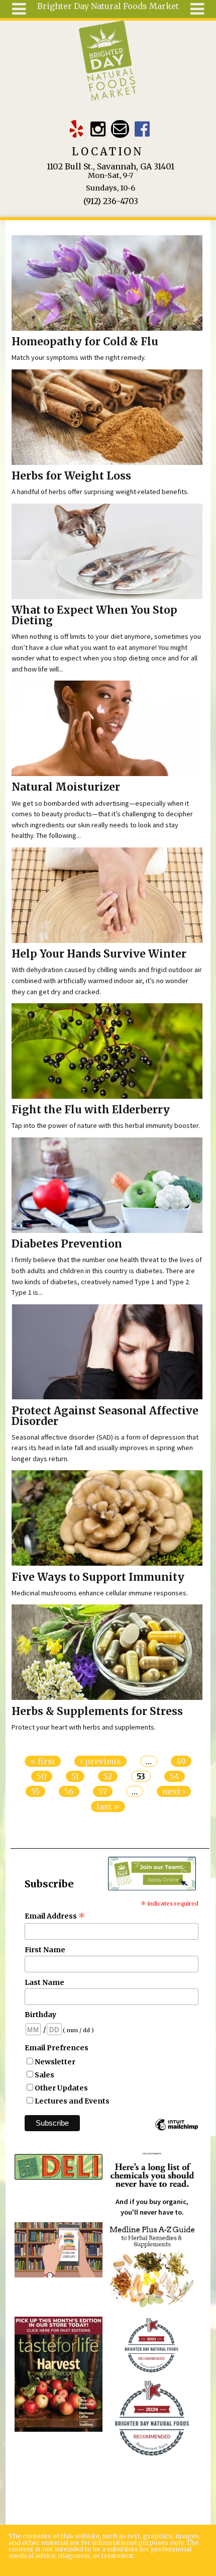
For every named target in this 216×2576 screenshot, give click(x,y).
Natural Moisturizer (66, 787)
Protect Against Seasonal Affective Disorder (105, 1416)
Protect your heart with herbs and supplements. (84, 1727)
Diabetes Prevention (67, 1244)
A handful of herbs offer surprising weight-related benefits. (100, 492)
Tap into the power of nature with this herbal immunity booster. (106, 1125)
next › (174, 1791)
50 (42, 1776)
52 (108, 1776)
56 (69, 1791)
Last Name (44, 1982)
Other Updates (61, 2088)
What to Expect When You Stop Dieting (94, 615)
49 (181, 1761)
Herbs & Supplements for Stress (97, 1711)
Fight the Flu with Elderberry (91, 1110)
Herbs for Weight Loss (71, 476)
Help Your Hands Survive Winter (99, 954)
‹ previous (100, 1761)
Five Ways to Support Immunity (98, 1577)
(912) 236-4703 (111, 201)
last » (108, 1806)
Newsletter (55, 2062)
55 (35, 1791)
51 (75, 1776)
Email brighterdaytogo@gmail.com (120, 129)
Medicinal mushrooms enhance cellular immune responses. (100, 1593)
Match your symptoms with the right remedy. (79, 357)
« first (43, 1761)
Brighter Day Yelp (76, 129)
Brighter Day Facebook (142, 129)
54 (175, 1776)
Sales (44, 2075)
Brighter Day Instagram (98, 129)
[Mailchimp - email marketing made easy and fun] (176, 2130)
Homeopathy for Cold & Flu (85, 342)
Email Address (55, 1916)
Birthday (40, 2015)
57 (103, 1791)
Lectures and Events (72, 2101)
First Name (45, 1950)
